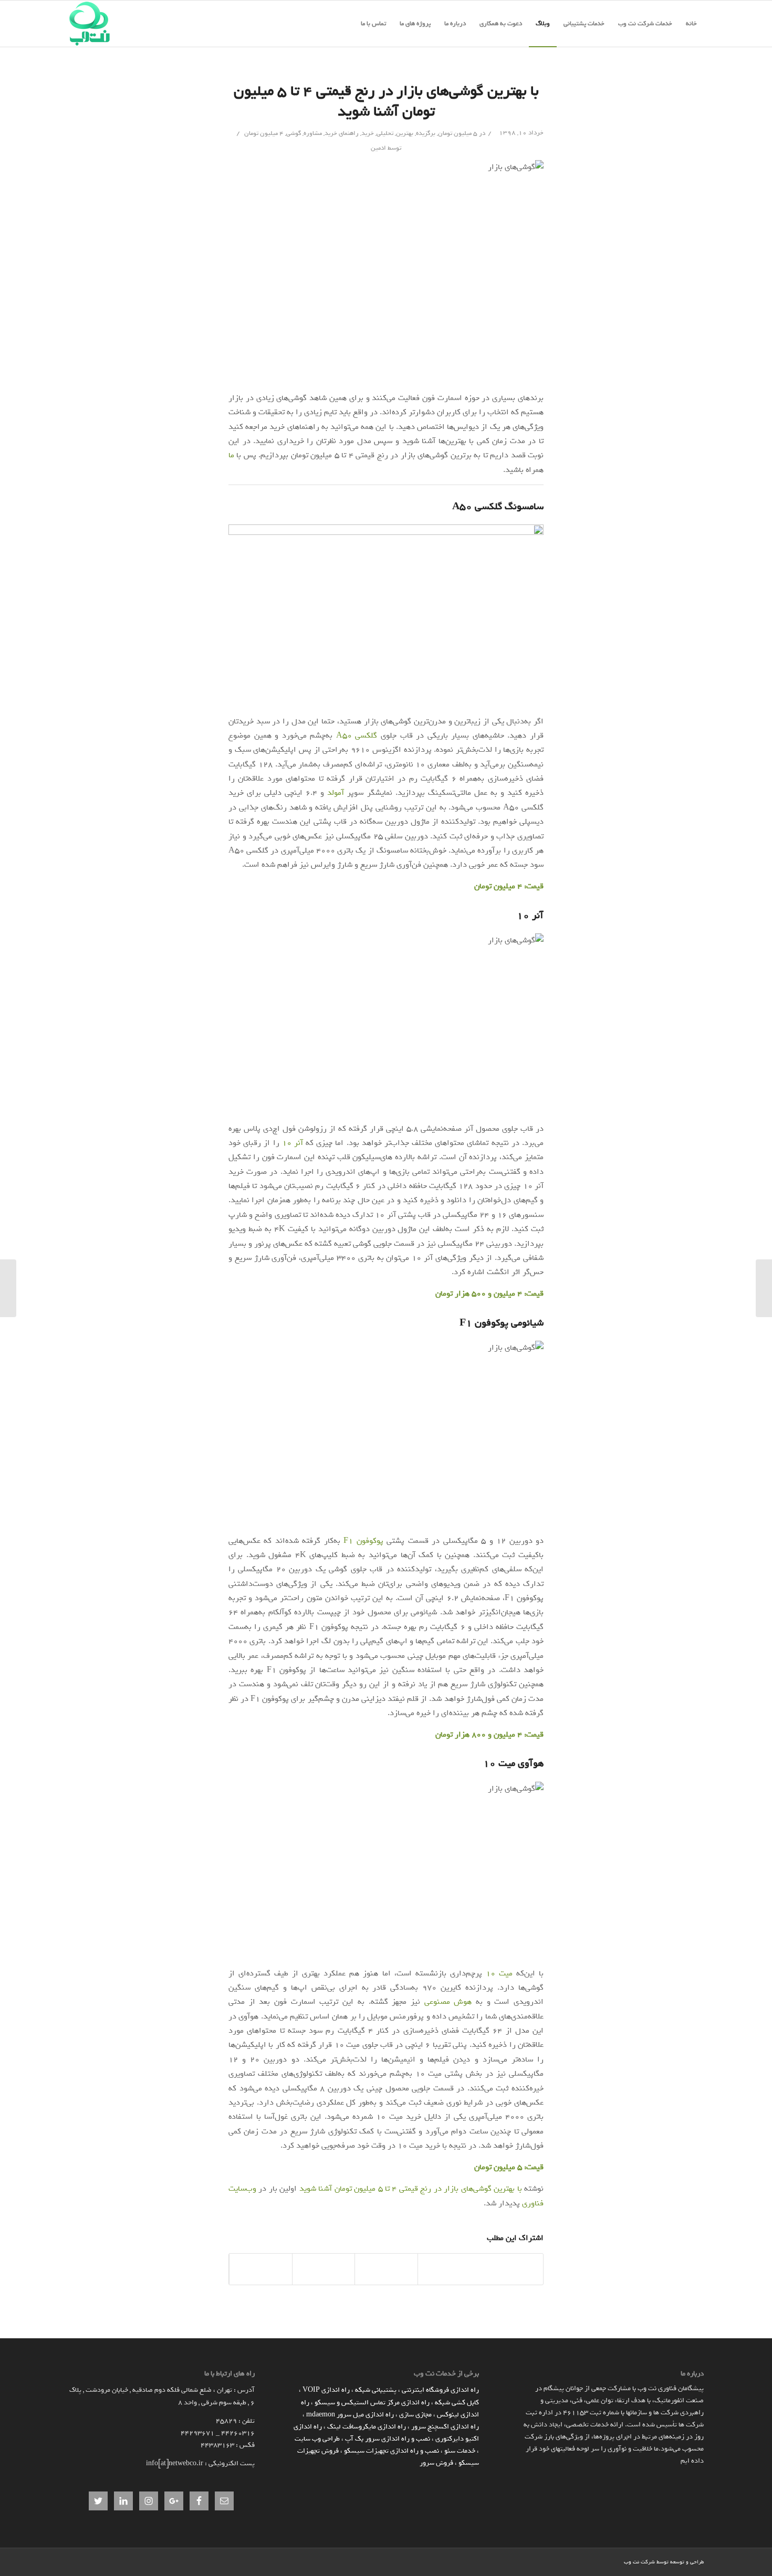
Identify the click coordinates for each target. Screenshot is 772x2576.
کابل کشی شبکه (457, 2402)
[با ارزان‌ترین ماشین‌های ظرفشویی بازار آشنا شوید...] (764, 1288)
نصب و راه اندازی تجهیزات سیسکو (392, 2451)
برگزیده (426, 133)
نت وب (632, 2562)
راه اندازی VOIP (326, 2390)
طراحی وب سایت (317, 2439)
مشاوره (313, 133)
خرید (368, 133)
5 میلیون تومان (458, 133)
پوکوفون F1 (363, 1541)
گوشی (294, 133)
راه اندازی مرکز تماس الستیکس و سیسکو (372, 2402)
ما (231, 455)
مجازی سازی (415, 2415)
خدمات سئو (460, 2451)
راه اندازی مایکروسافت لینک (367, 2427)
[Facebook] (600, 2561)
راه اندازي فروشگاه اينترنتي (440, 2390)
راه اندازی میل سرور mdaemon (350, 2415)
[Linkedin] (616, 2561)
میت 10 (499, 1973)
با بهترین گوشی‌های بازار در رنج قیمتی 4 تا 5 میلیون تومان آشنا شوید (411, 2189)
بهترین (405, 133)
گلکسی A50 (357, 735)
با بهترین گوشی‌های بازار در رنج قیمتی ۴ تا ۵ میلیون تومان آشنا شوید (386, 101)
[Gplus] (585, 2561)
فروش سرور (436, 2463)
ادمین (378, 148)
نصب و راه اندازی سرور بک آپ (388, 2439)
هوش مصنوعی (448, 2002)
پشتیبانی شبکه (376, 2390)
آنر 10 (293, 1143)
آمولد (336, 793)
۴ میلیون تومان (264, 133)
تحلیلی (385, 133)
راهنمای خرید (342, 133)
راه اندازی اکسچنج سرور (445, 2427)
